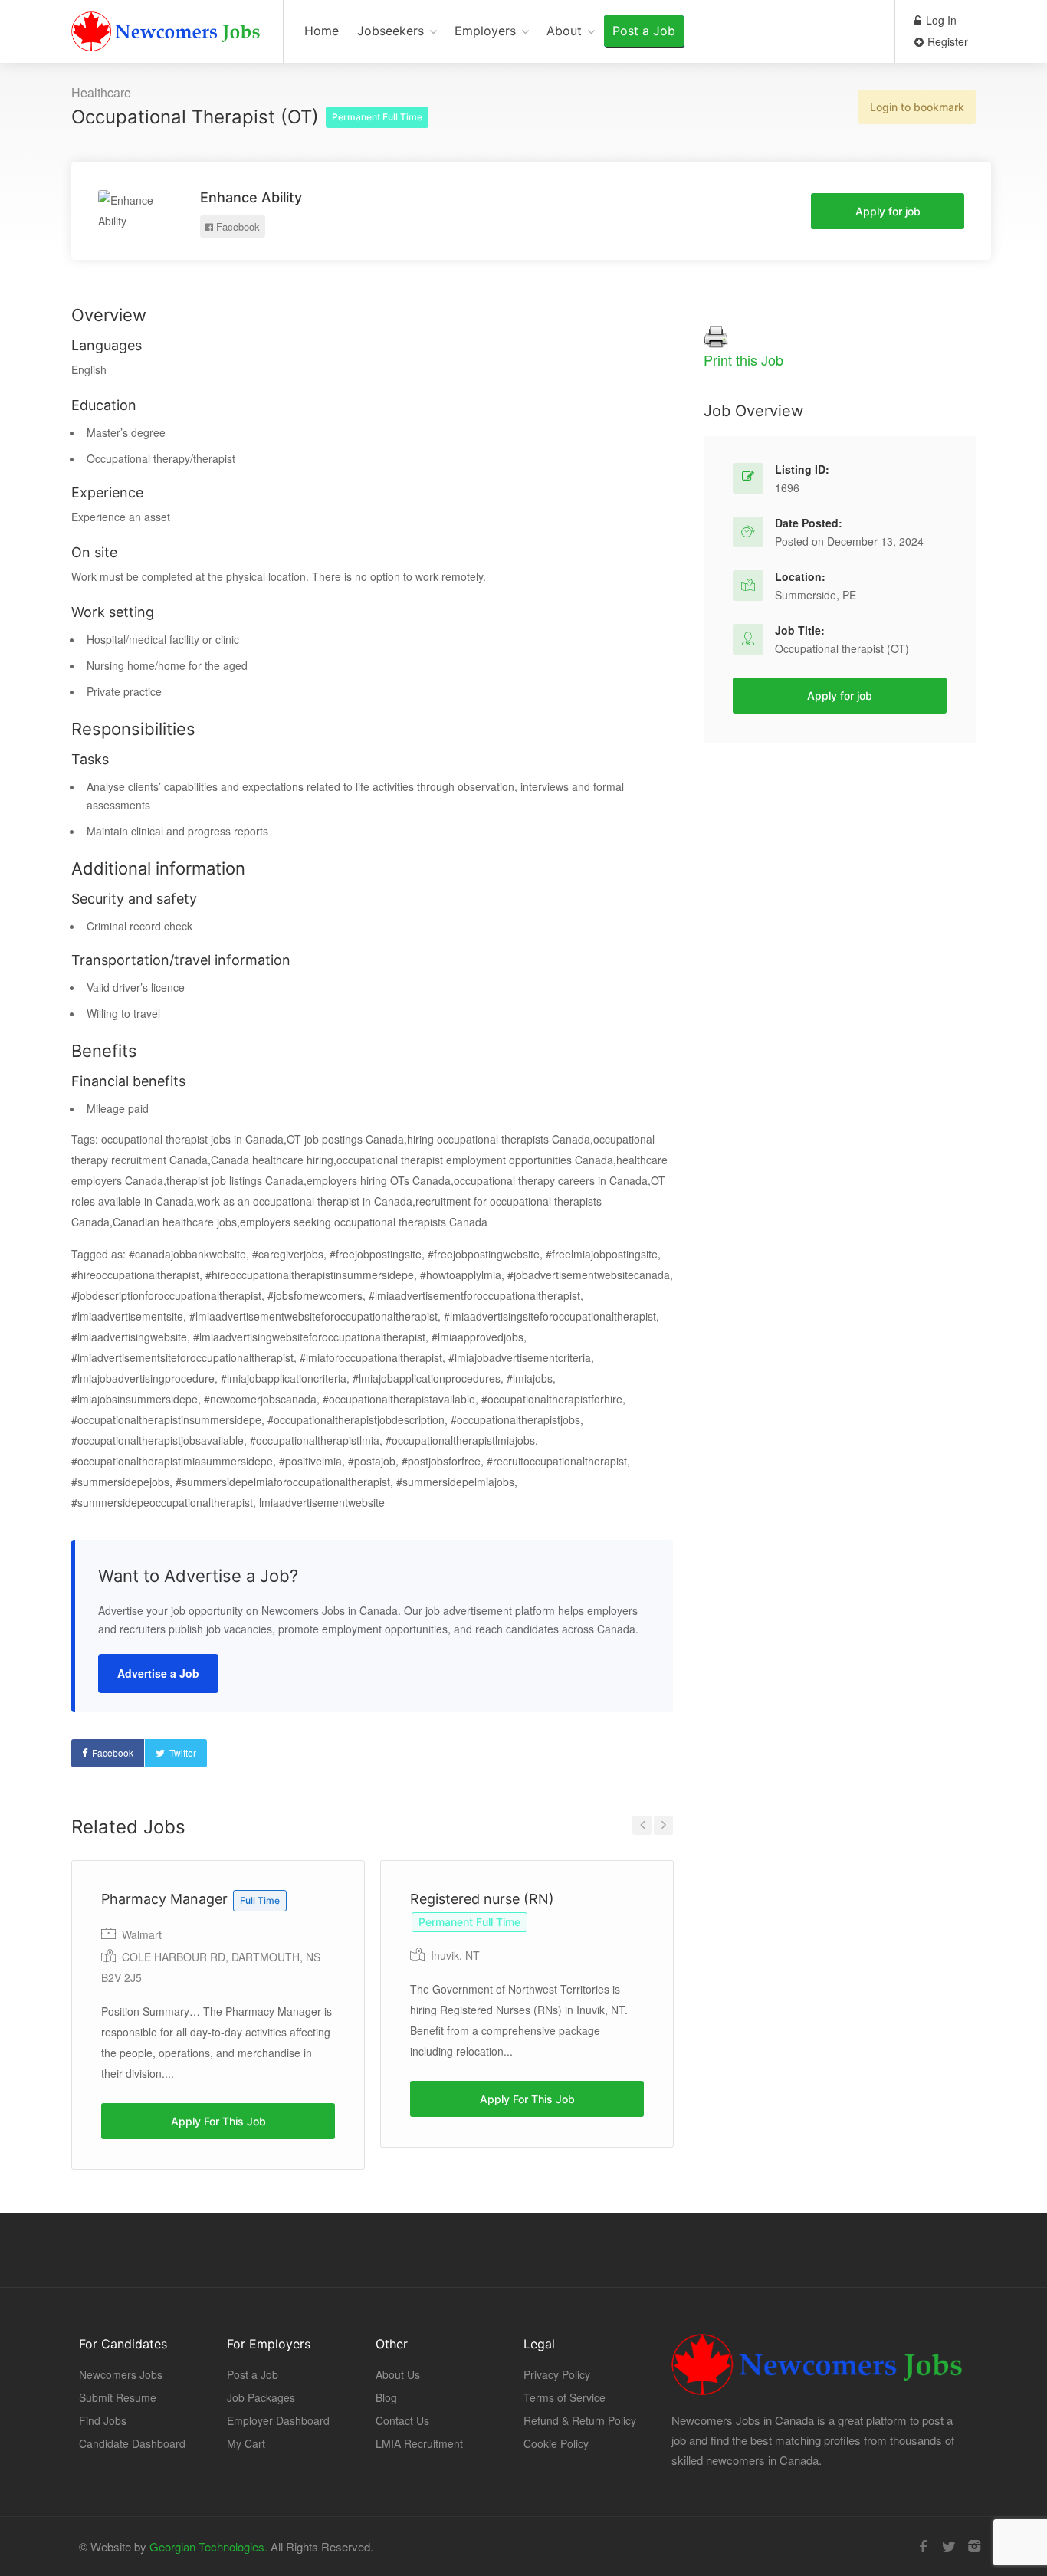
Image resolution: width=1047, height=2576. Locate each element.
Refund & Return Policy (580, 2420)
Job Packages (261, 2397)
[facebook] (923, 2546)
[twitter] (949, 2546)
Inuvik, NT (455, 1955)
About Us (398, 2374)
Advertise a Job (158, 1673)
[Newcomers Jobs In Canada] (167, 35)
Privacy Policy (557, 2374)
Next (663, 1825)
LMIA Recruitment (419, 2443)
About (564, 31)
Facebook (236, 226)
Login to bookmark (917, 107)
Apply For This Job (218, 2121)
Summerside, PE (816, 595)
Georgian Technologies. (208, 2546)
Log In (940, 20)
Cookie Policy (556, 2443)
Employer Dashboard (278, 2420)
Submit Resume (118, 2397)
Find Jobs (103, 2420)
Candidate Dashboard (132, 2443)
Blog (386, 2397)
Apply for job (888, 211)
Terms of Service (565, 2397)
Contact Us (402, 2420)
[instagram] (974, 2546)
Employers (485, 31)
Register (946, 41)
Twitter (183, 1752)
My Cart (246, 2443)
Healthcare (101, 92)
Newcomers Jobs (121, 2374)
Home (322, 31)
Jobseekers (391, 31)
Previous (642, 1825)
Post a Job (644, 31)
